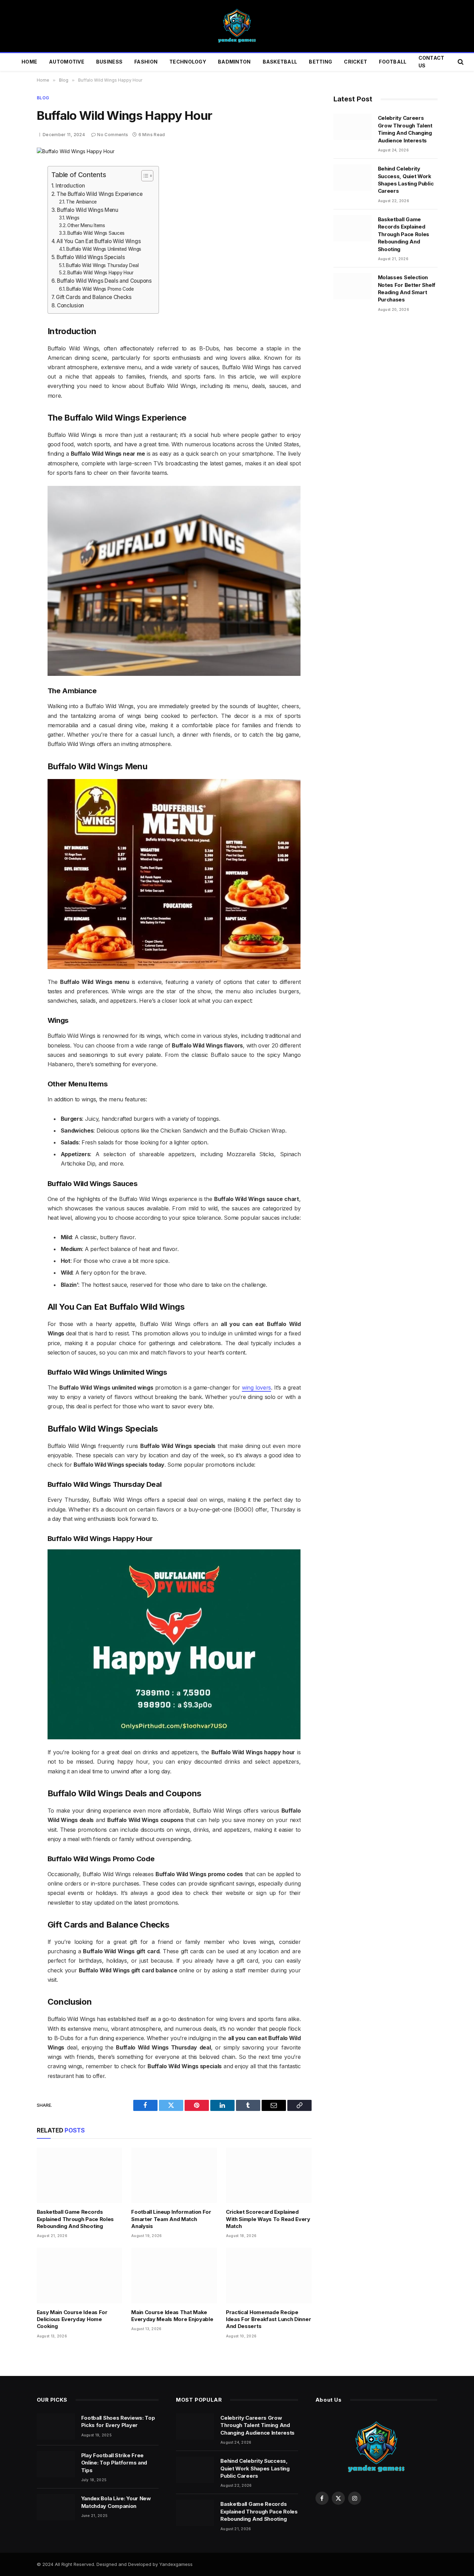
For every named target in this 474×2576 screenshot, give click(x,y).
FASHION (146, 62)
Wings (73, 218)
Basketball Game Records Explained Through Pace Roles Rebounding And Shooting (75, 2219)
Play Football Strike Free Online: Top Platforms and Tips (114, 2463)
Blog (43, 98)
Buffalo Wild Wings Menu (88, 210)
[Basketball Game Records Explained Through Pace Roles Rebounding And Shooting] (80, 2175)
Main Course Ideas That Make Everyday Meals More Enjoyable (172, 2316)
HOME (29, 62)
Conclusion (70, 305)
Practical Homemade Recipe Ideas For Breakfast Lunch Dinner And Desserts (268, 2319)
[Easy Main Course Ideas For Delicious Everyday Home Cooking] (80, 2275)
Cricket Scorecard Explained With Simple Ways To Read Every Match (268, 2219)
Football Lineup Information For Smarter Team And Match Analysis (171, 2219)
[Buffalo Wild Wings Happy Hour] (76, 151)
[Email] (12, 252)
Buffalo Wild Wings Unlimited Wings (104, 249)
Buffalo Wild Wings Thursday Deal (102, 265)
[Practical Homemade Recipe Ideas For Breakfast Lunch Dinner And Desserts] (269, 2275)
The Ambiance (81, 202)
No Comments (113, 135)
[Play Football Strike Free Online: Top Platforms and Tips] (56, 2464)
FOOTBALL (393, 62)
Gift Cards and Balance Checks (94, 297)
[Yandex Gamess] (237, 26)
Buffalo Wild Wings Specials (91, 257)
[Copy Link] (12, 268)
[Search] (460, 62)
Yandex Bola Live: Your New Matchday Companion (116, 2502)
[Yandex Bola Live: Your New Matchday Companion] (56, 2507)
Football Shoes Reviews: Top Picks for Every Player (118, 2421)
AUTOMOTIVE (67, 62)
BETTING (320, 62)
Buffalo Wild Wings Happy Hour (100, 273)
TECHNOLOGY (188, 62)
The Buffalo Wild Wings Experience (99, 194)
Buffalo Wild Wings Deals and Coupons (104, 281)
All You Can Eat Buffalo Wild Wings (99, 241)
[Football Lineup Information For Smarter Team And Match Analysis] (174, 2175)
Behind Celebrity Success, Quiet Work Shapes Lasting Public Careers (406, 180)
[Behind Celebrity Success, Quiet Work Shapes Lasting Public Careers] (353, 177)
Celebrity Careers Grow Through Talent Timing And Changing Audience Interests (405, 129)
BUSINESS (109, 62)
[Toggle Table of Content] (144, 176)
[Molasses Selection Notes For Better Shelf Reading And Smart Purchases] (353, 286)
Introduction (70, 186)
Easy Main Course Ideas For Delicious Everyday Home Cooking (72, 2319)
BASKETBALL (280, 62)
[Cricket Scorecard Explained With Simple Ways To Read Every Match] (269, 2175)
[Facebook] (12, 189)
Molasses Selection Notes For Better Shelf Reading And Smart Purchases (407, 288)
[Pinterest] (12, 237)
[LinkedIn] (12, 221)
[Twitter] (12, 205)
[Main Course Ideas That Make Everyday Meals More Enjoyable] (174, 2275)
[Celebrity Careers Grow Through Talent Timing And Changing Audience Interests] (353, 127)
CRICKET (355, 62)
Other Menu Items (86, 225)
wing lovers (256, 1388)
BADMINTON (234, 62)
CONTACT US (431, 62)
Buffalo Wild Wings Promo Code (100, 289)
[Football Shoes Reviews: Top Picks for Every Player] (56, 2427)
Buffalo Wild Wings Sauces (96, 233)
